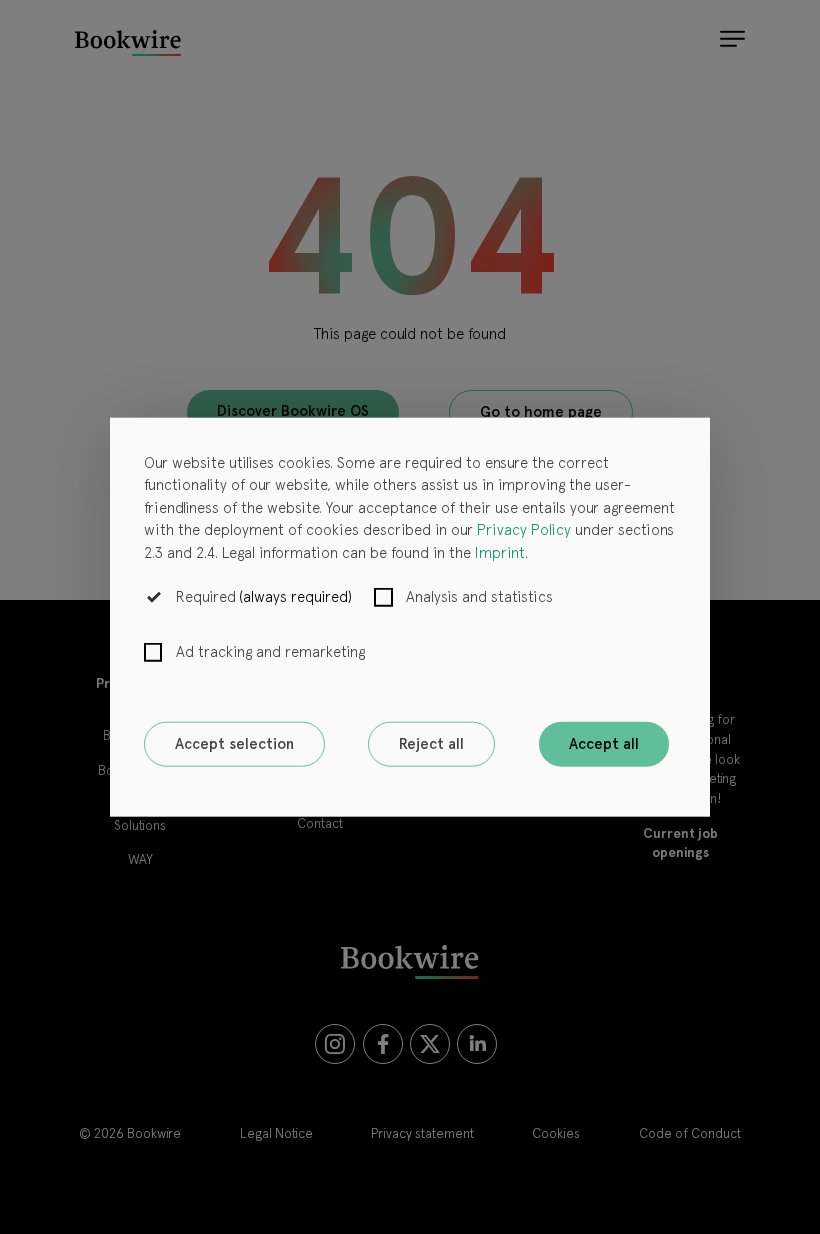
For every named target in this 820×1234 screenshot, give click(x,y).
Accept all (604, 744)
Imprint (500, 552)
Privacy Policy (524, 530)
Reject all (431, 744)
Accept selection (234, 744)
